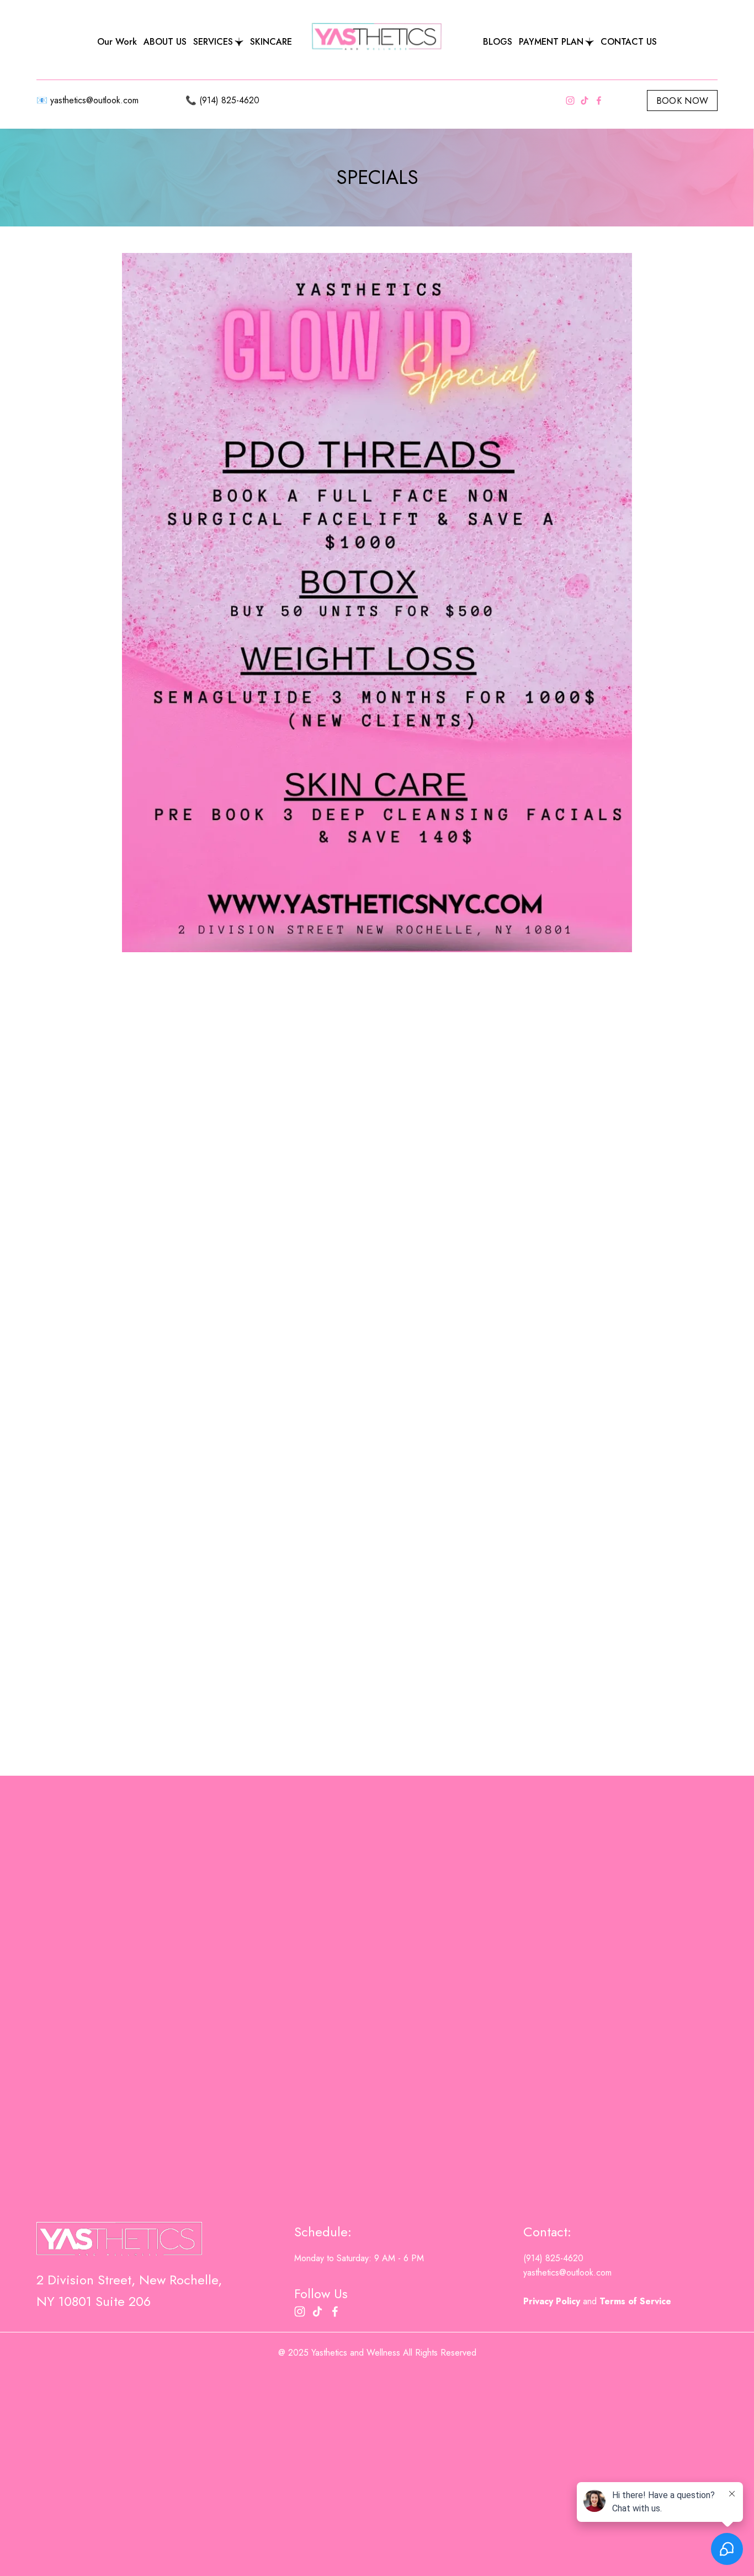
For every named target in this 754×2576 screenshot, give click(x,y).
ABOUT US (165, 42)
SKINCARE (271, 42)
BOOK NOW (683, 101)
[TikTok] (585, 101)
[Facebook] (599, 101)
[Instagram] (570, 101)
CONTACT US (629, 42)
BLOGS (498, 42)
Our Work (117, 42)
